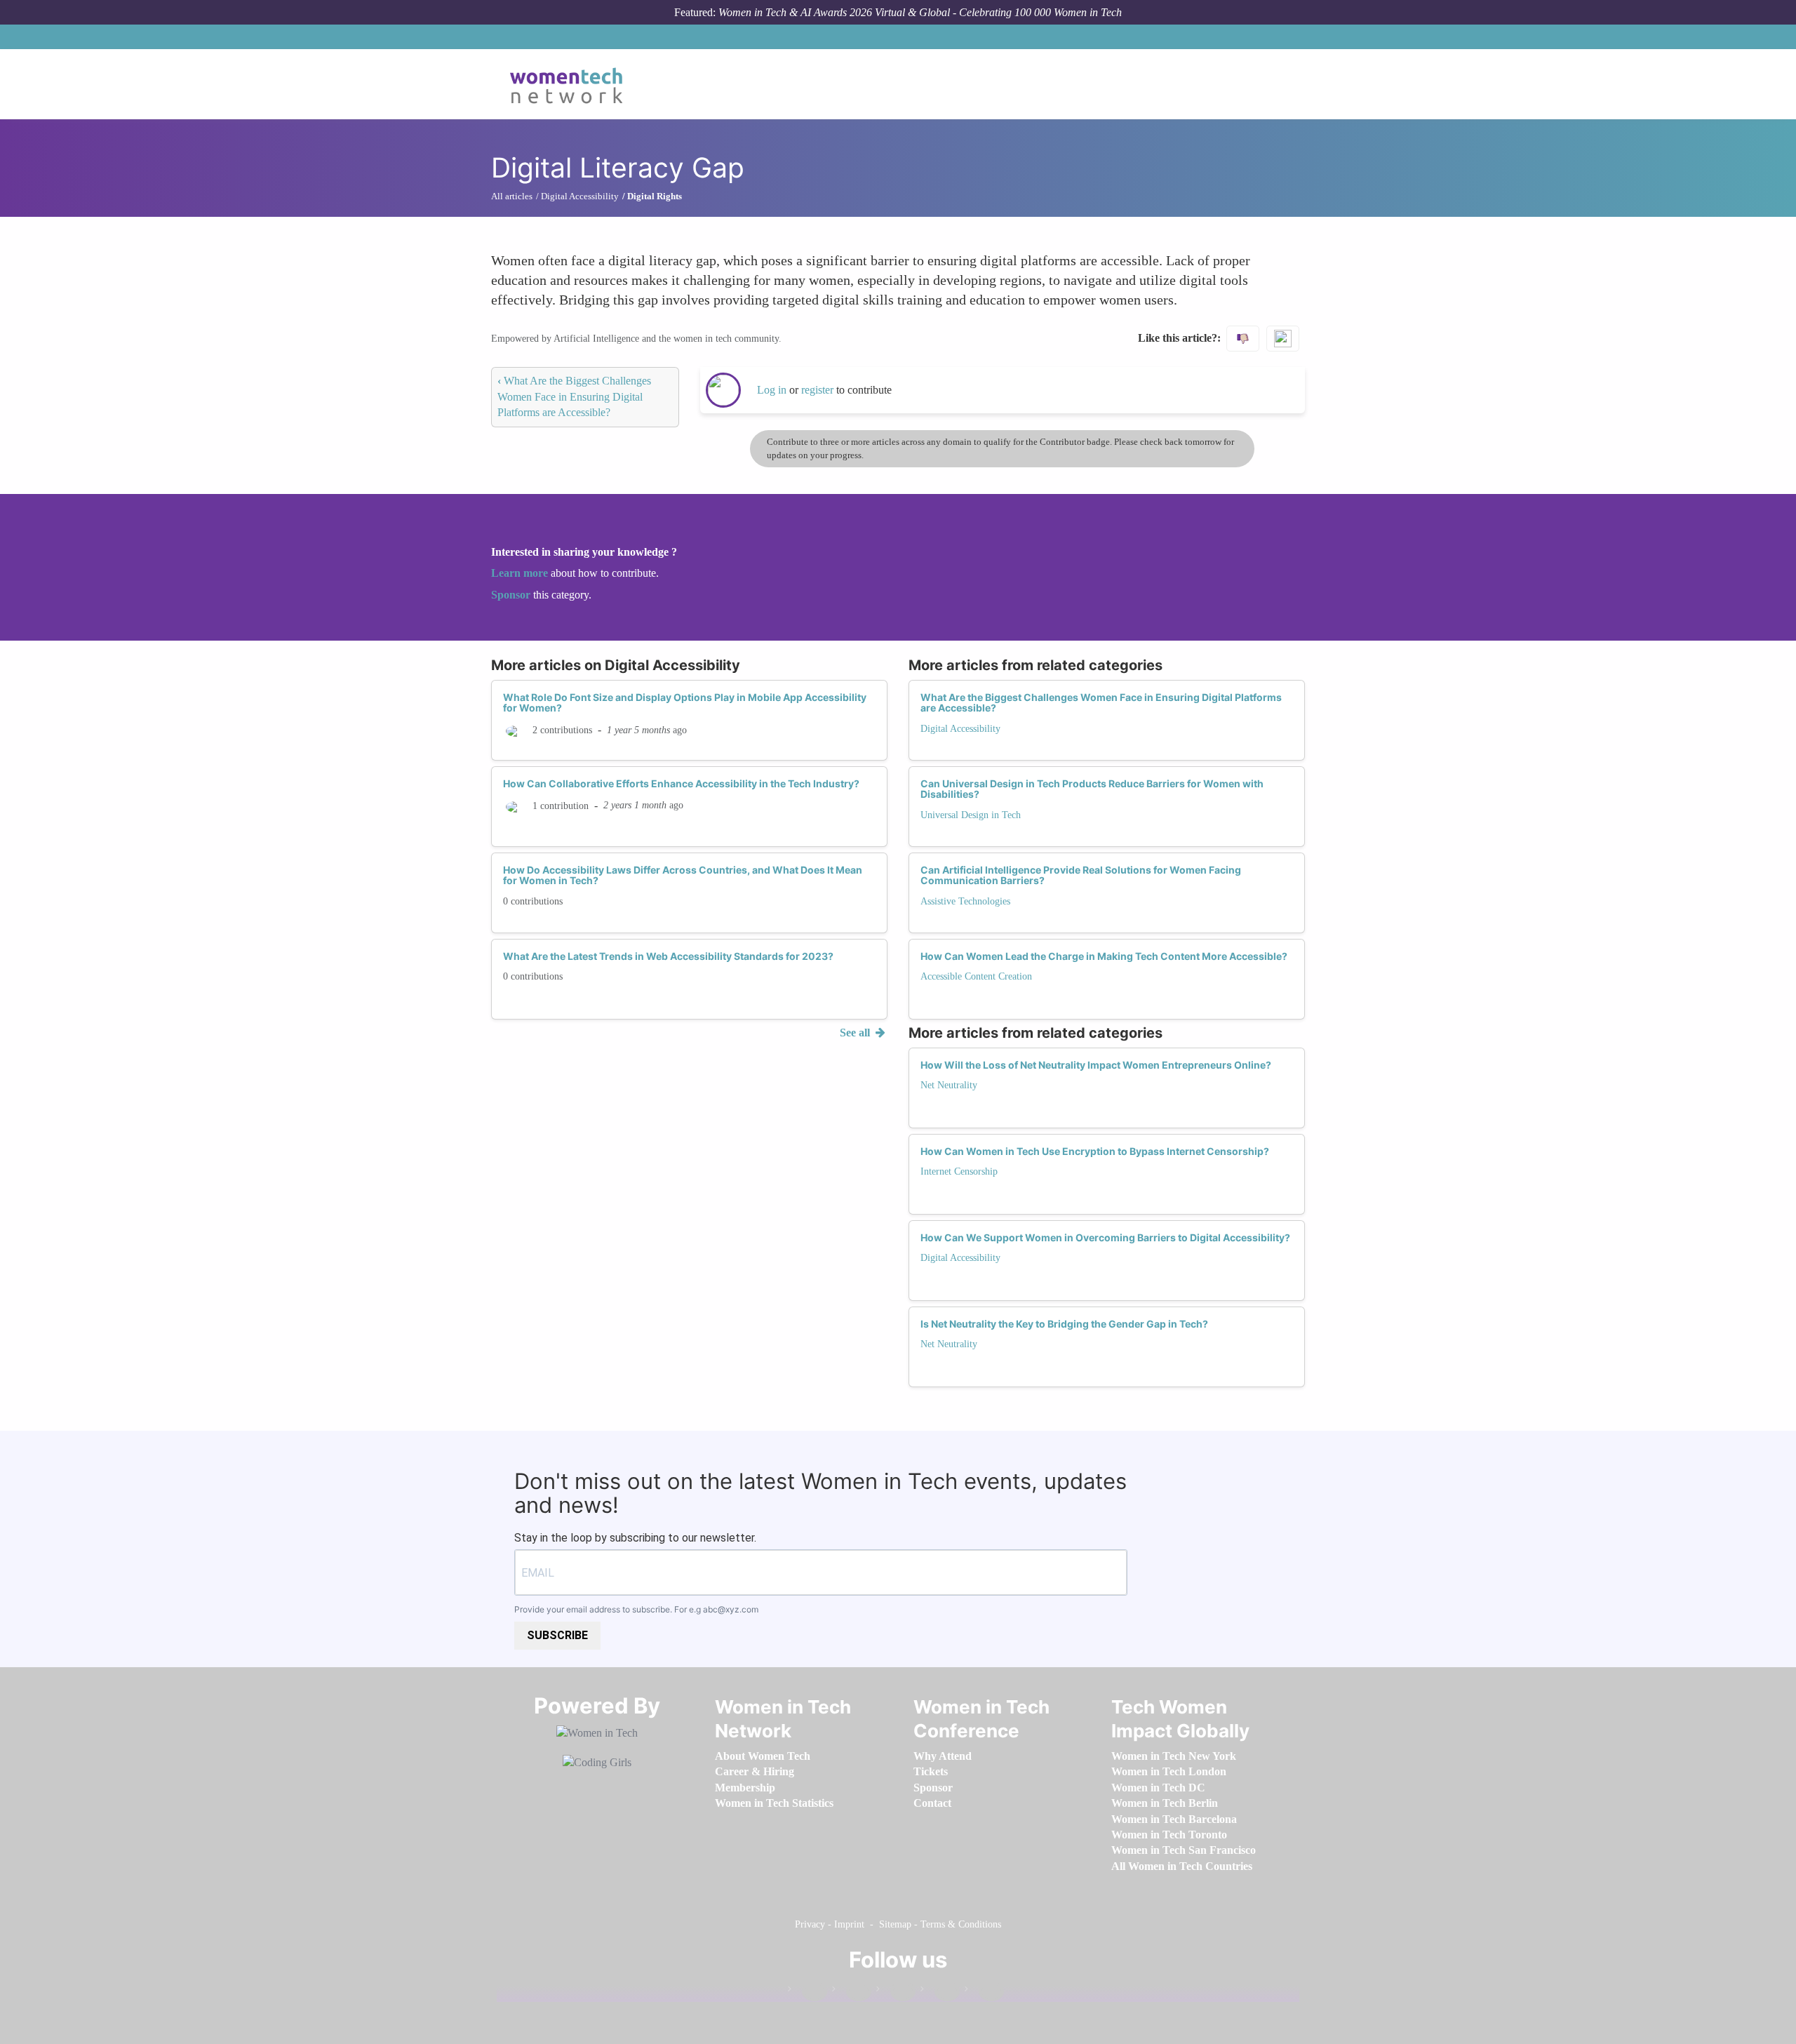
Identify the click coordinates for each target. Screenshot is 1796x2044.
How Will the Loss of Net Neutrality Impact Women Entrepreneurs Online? (1096, 1065)
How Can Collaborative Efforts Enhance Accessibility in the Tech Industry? (681, 783)
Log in (772, 390)
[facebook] (807, 1992)
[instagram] (896, 1992)
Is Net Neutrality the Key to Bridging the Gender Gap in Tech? (1064, 1324)
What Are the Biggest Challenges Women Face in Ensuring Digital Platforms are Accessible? (574, 396)
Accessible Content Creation (976, 976)
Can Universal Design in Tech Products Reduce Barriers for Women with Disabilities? (1092, 789)
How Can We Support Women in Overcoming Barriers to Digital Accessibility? (1105, 1237)
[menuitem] (763, 1756)
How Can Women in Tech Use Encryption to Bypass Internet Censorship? (1095, 1151)
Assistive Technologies (965, 901)
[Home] (571, 84)
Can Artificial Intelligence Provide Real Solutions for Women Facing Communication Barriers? (1081, 875)
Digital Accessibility (960, 729)
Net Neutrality (949, 1085)
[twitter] (940, 1992)
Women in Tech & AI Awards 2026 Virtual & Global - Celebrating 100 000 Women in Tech (920, 12)
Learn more (520, 573)
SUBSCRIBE (557, 1635)
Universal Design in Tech (971, 815)
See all (856, 1033)
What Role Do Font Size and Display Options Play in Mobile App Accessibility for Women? (685, 702)
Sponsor (512, 595)
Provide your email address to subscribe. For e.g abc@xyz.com (636, 1609)
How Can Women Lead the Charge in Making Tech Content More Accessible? (1104, 956)
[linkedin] (852, 1992)
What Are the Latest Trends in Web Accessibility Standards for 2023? (668, 956)
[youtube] (984, 1992)
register (819, 390)
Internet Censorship (959, 1171)
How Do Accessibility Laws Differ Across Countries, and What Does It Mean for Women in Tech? (683, 875)
